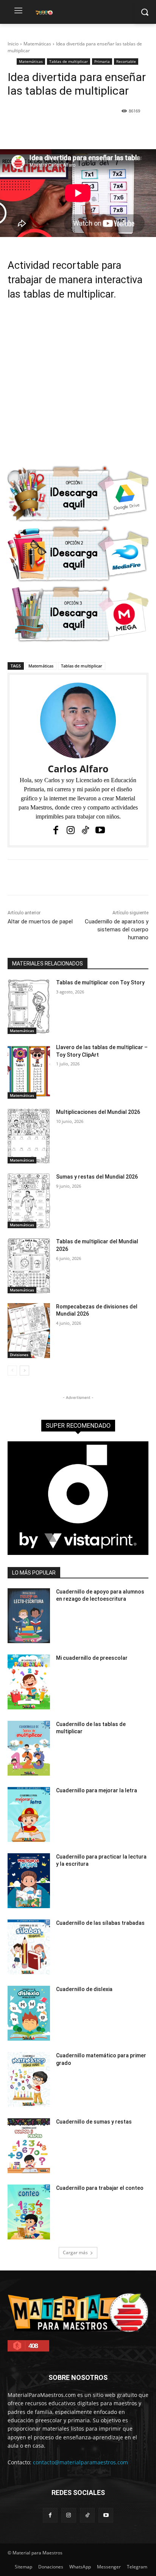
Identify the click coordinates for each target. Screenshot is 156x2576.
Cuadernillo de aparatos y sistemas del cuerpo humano (117, 929)
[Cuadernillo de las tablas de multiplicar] (29, 1748)
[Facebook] (39, 130)
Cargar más (75, 2252)
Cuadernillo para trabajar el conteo (100, 2188)
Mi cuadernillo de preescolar (92, 1658)
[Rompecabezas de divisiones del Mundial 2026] (29, 1331)
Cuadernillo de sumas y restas (94, 2122)
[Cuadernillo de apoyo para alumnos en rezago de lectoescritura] (29, 1616)
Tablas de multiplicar (69, 61)
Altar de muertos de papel (40, 922)
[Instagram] (71, 830)
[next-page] (24, 1371)
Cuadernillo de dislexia (84, 1989)
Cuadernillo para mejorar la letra (97, 1790)
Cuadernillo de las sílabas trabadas (100, 1923)
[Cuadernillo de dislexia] (29, 2013)
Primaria (102, 61)
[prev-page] (12, 1371)
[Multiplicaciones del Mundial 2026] (29, 1136)
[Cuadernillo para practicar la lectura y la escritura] (29, 1881)
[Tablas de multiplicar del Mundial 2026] (29, 1265)
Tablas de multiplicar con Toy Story (100, 982)
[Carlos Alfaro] (78, 720)
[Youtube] (100, 830)
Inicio (13, 44)
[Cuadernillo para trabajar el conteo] (29, 2212)
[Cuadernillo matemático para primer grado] (29, 2079)
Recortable (126, 61)
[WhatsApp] (91, 130)
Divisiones (19, 1355)
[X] (56, 130)
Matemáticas (37, 44)
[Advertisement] (78, 387)
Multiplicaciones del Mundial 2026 (98, 1112)
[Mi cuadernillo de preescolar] (29, 1682)
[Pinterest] (74, 130)
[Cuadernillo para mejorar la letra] (29, 1814)
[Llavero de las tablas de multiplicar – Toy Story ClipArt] (29, 1071)
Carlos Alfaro (78, 769)
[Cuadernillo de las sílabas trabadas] (29, 1947)
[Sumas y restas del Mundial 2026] (29, 1201)
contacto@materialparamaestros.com (80, 2462)
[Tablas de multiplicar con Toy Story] (29, 1007)
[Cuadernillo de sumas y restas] (29, 2146)
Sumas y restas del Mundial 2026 (97, 1177)
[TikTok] (85, 830)
